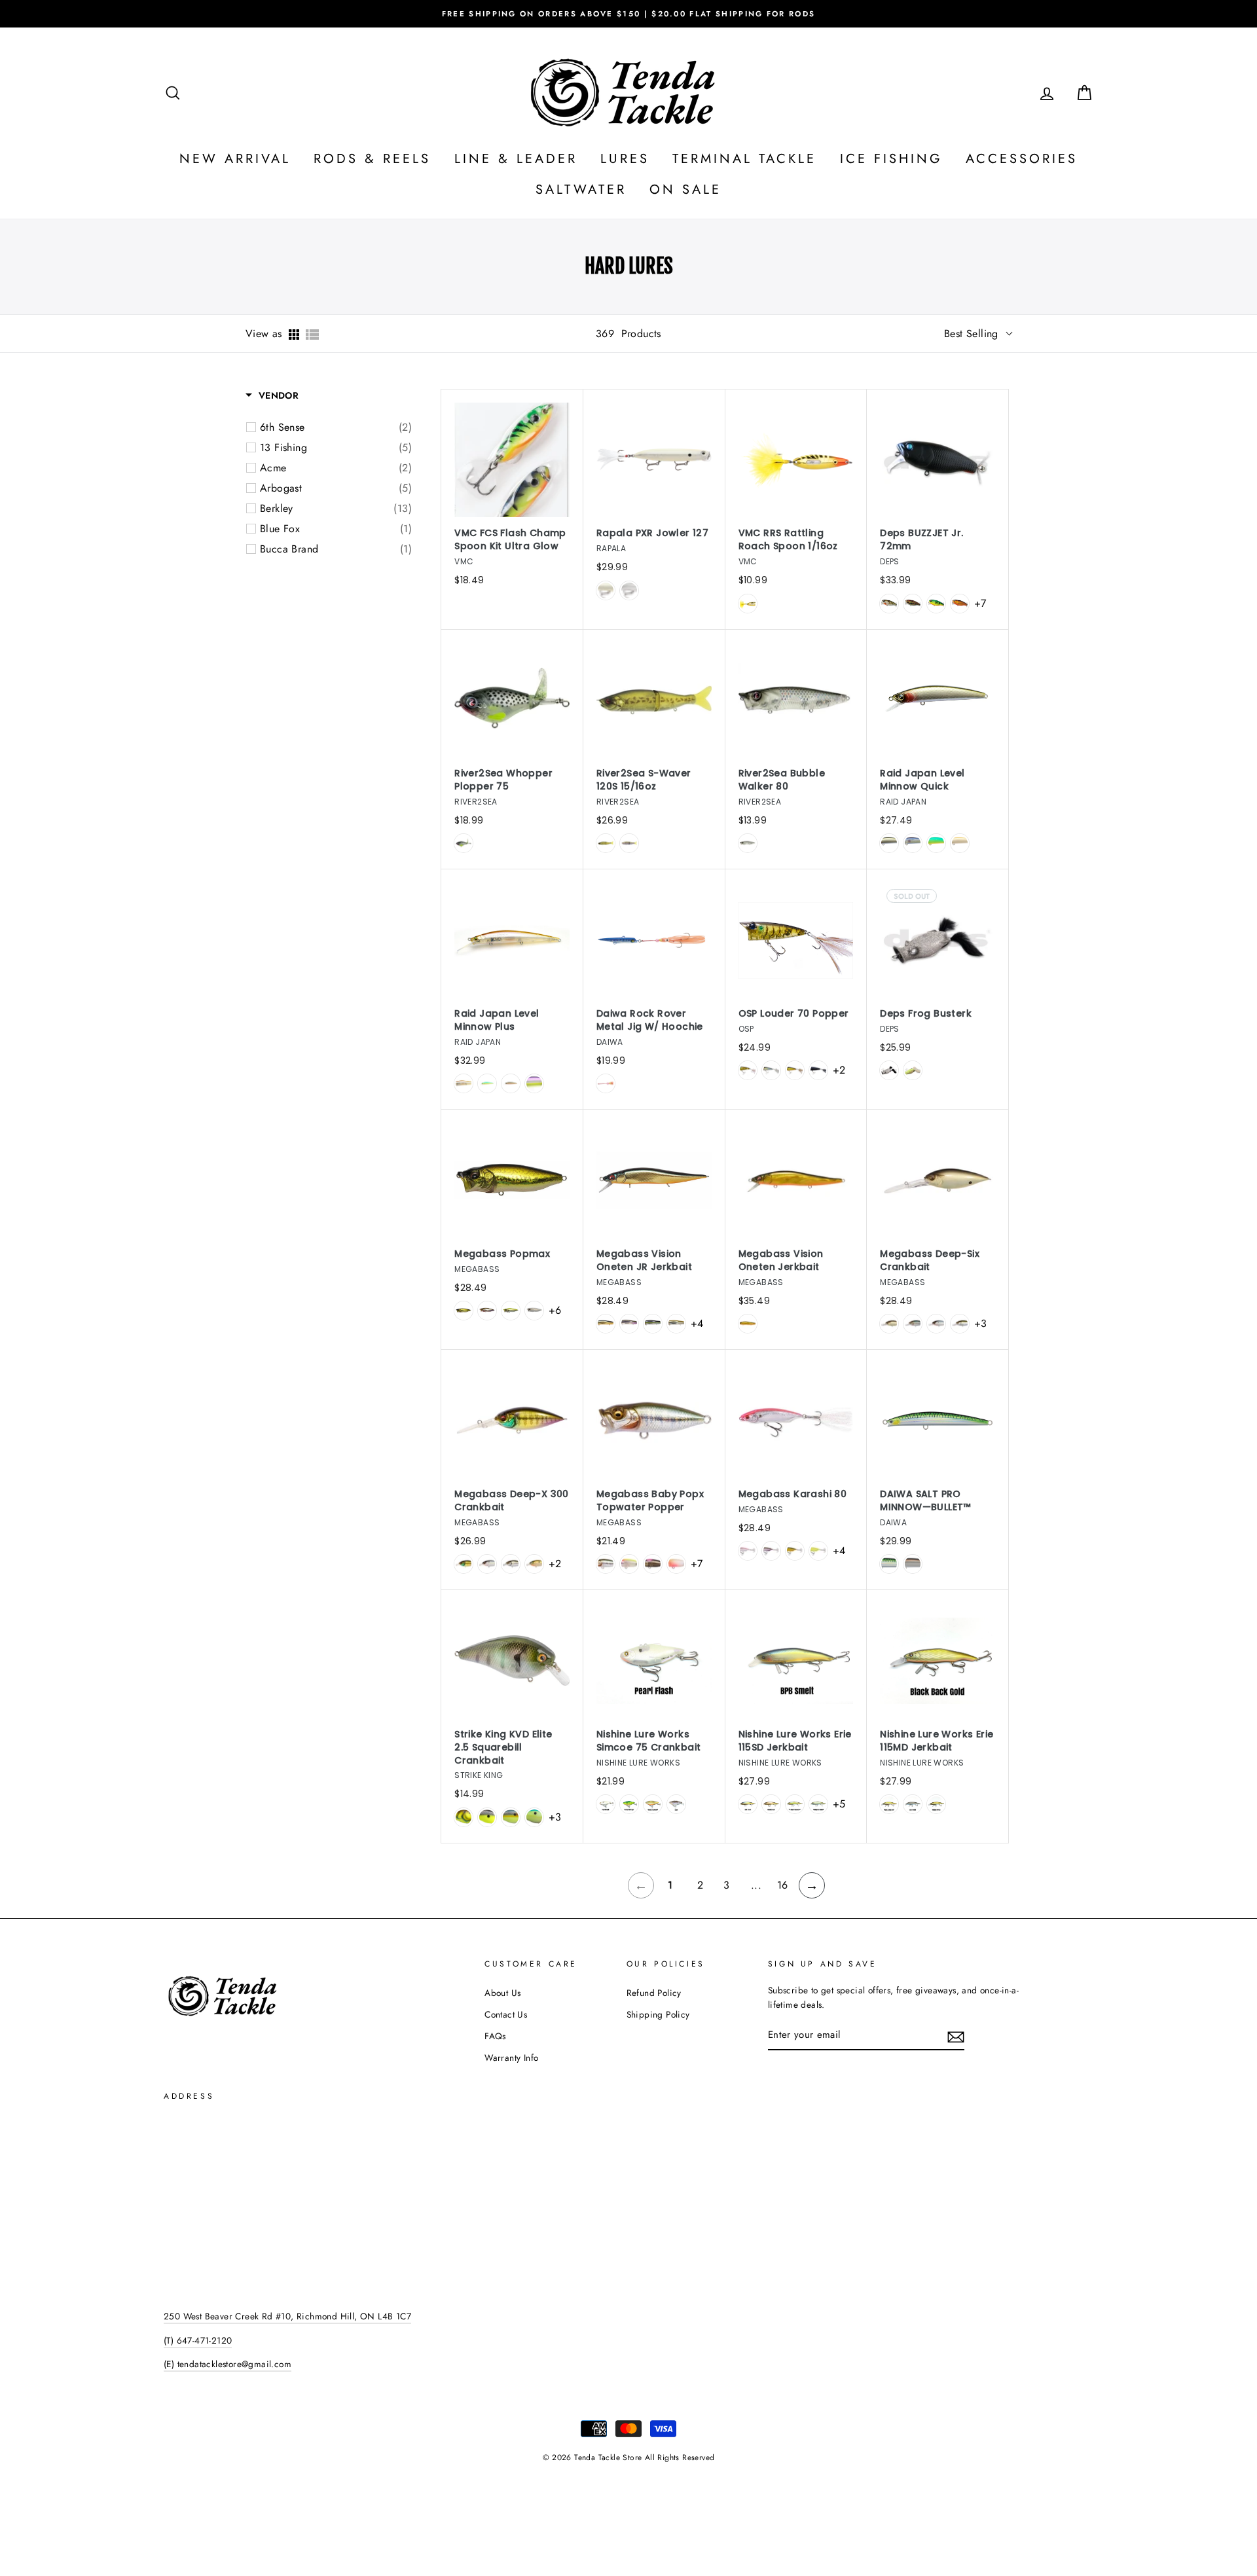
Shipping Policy (658, 2014)
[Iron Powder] (889, 1070)
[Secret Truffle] (534, 1564)
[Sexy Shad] (936, 1324)
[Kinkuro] (748, 1324)
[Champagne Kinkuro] (606, 1324)
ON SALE (685, 190)
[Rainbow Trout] (629, 843)
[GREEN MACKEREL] (889, 1564)
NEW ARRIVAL (235, 159)
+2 (839, 1070)
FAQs (495, 2036)
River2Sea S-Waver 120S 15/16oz (644, 780)
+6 (555, 1310)
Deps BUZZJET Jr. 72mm (921, 540)
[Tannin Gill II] (464, 1564)
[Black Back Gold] (653, 1804)
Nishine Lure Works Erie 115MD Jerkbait (937, 1741)
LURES (625, 159)
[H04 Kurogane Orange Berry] (795, 1070)
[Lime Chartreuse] (936, 843)
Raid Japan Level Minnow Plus (497, 1020)
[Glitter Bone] (606, 590)
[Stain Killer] (534, 1083)
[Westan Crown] (676, 1324)
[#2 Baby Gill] (889, 604)
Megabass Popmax (502, 1254)
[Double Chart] (818, 1551)
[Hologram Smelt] (818, 1804)
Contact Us (506, 2014)
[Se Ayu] (960, 1324)
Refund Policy (654, 1993)
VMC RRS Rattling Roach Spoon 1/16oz (788, 540)
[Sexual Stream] (653, 1324)
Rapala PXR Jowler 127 (652, 533)
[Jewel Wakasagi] (464, 1083)
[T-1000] (464, 843)
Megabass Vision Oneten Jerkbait (781, 1261)
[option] (628, 14)
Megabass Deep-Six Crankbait (930, 1261)
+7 (980, 603)
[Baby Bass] (606, 843)
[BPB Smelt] (748, 1804)
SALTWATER (581, 190)
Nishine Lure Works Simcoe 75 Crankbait (649, 1741)
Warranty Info (511, 2058)
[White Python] (534, 1311)
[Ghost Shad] (913, 843)
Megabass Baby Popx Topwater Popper (650, 1501)
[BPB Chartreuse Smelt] (795, 1804)
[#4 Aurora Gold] (913, 604)
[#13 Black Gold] (960, 604)
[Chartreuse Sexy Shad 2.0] (511, 1817)
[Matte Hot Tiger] (629, 1804)
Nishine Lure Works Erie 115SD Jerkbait (795, 1741)
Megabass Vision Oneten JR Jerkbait (644, 1261)
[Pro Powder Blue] (534, 1817)
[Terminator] (748, 843)
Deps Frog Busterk (926, 1014)
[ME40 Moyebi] (748, 1070)
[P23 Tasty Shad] (771, 1070)
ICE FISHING (891, 159)
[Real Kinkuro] (511, 1083)
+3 (980, 1323)
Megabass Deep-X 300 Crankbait (512, 1501)
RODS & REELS (372, 159)
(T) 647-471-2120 (198, 2340)
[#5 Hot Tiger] (936, 604)
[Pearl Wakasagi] (960, 843)
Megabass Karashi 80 (793, 1494)
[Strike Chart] (889, 1324)
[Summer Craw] (464, 1817)
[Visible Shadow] (653, 1564)
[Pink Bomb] (748, 1551)
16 (783, 1885)
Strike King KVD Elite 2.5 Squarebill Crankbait (503, 1748)
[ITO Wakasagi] (487, 1311)
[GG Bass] (464, 1311)
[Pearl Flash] (606, 1804)
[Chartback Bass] (511, 1311)
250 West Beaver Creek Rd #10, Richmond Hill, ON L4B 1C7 (287, 2316)
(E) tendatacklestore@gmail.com (228, 2364)
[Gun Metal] (913, 1804)
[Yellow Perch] (936, 1804)
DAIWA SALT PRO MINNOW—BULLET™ (925, 1501)
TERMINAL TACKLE (744, 159)
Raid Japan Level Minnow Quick (922, 780)
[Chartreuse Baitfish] (487, 1817)
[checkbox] (336, 427)
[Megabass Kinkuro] (795, 1551)
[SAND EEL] (913, 1564)
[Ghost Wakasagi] (771, 1551)
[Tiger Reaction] (629, 1564)
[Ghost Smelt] (771, 1804)
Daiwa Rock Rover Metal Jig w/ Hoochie (650, 1020)
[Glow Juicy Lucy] (748, 604)
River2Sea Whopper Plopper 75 (503, 780)
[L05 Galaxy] (818, 1070)
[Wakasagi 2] (629, 1324)
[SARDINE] (606, 1083)
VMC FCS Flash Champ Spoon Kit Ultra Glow (510, 540)
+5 (839, 1804)
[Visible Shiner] (913, 1070)
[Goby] (676, 1804)
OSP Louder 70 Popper (794, 1014)
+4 (697, 1323)
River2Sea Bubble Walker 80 (782, 780)
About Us (502, 1993)
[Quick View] (556, 467)
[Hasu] (913, 1324)
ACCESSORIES (1022, 159)
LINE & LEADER (516, 159)
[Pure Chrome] (629, 590)
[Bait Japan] (889, 843)
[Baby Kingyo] (676, 1564)
